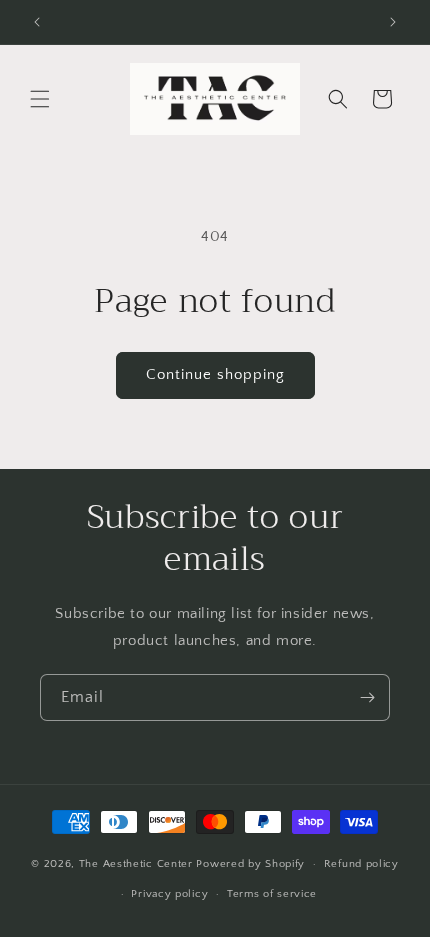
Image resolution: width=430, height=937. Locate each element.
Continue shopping (215, 374)
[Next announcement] (393, 22)
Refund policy (361, 864)
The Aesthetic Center (138, 864)
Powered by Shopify (250, 864)
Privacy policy (169, 894)
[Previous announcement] (37, 22)
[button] (40, 99)
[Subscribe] (367, 697)
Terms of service (272, 894)
